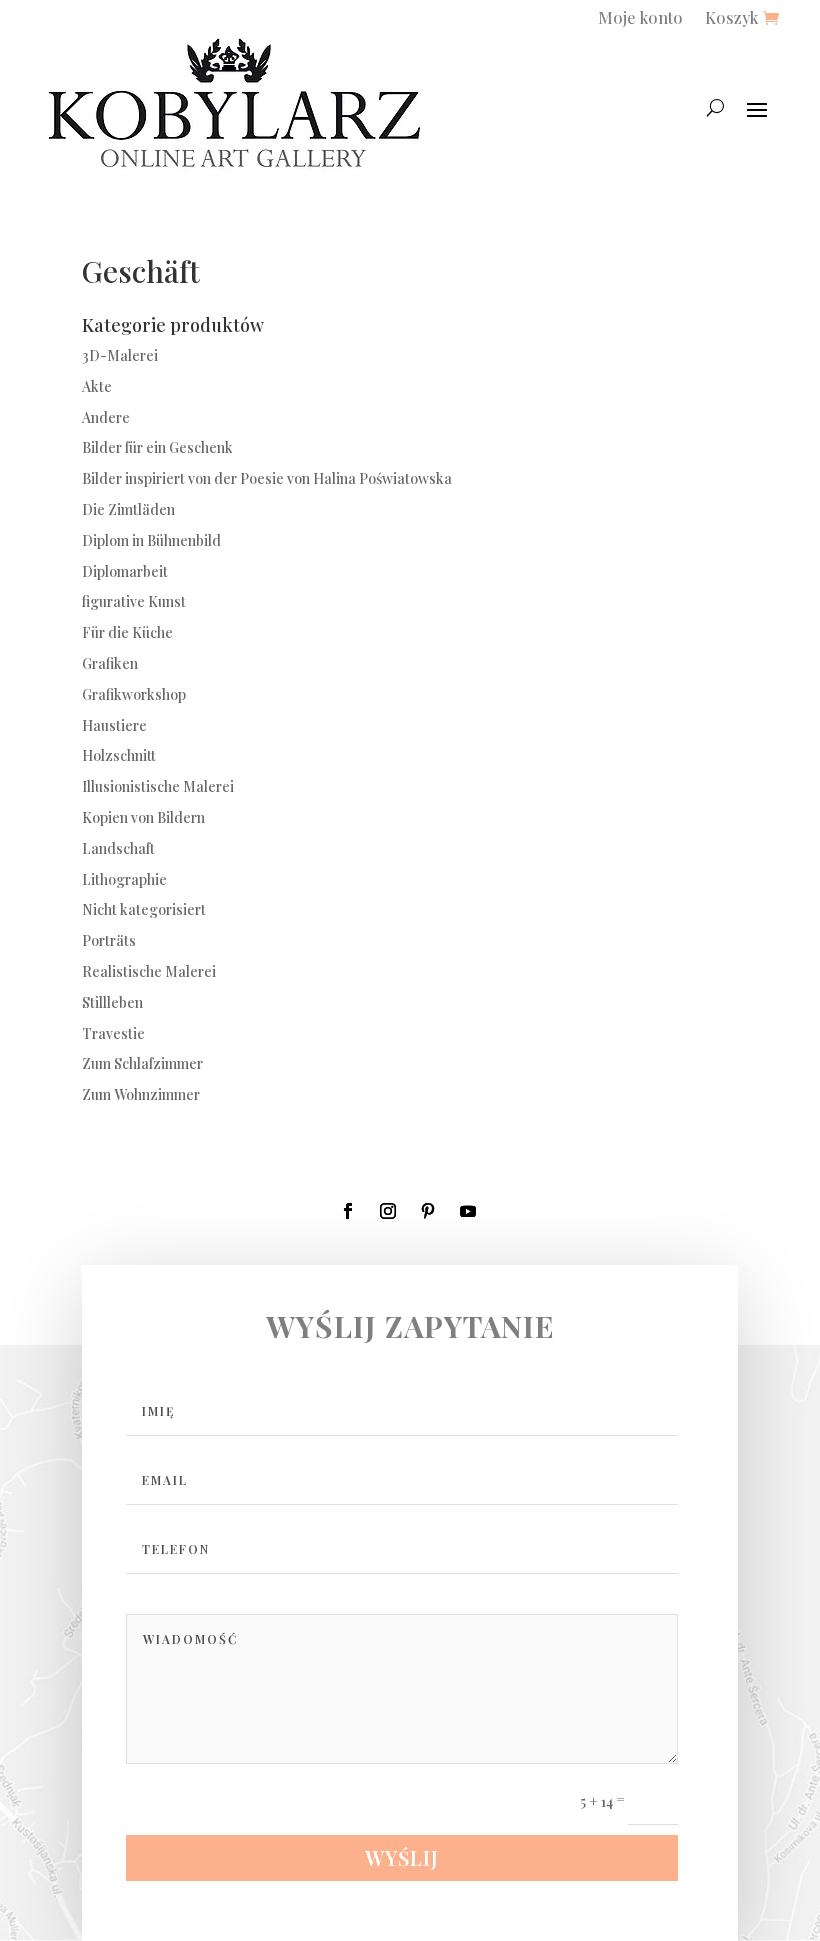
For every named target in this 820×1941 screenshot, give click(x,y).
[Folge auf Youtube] (468, 1211)
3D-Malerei (120, 355)
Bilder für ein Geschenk (157, 447)
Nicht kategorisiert (144, 909)
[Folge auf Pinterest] (428, 1211)
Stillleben (112, 1002)
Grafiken (110, 663)
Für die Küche (127, 632)
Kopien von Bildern (143, 817)
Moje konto (640, 19)
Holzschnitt (119, 755)
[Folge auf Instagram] (388, 1211)
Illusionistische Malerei (158, 786)
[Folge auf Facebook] (348, 1211)
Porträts (109, 940)
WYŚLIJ (402, 1857)
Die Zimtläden (128, 509)
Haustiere (114, 725)
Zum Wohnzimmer (141, 1094)
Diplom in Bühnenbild (151, 540)
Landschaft (118, 848)
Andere (106, 417)
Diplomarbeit (125, 571)
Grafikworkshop (134, 694)
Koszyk (731, 19)
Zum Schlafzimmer (142, 1063)
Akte (97, 386)
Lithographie (124, 879)
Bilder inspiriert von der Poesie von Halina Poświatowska (267, 478)
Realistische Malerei (149, 971)
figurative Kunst (134, 601)
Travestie (113, 1033)
